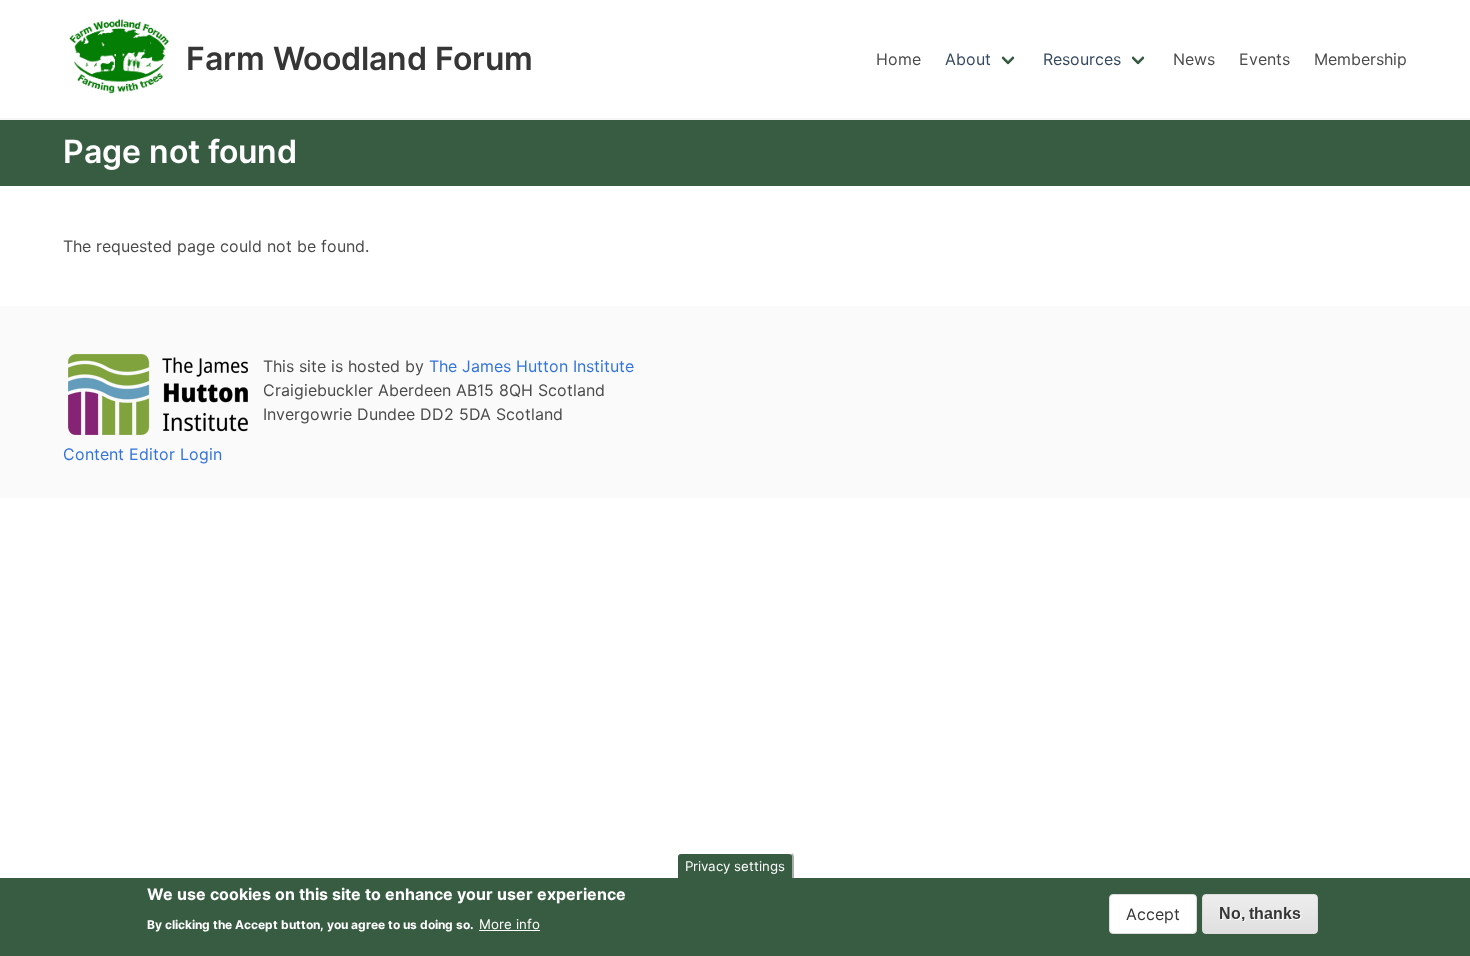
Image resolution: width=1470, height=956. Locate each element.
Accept (1153, 914)
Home (898, 59)
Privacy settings (735, 866)
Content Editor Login (142, 454)
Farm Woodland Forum (359, 59)
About (968, 59)
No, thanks (1260, 913)
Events (1264, 59)
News (1194, 59)
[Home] (120, 98)
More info (509, 923)
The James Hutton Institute (531, 366)
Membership (1360, 59)
